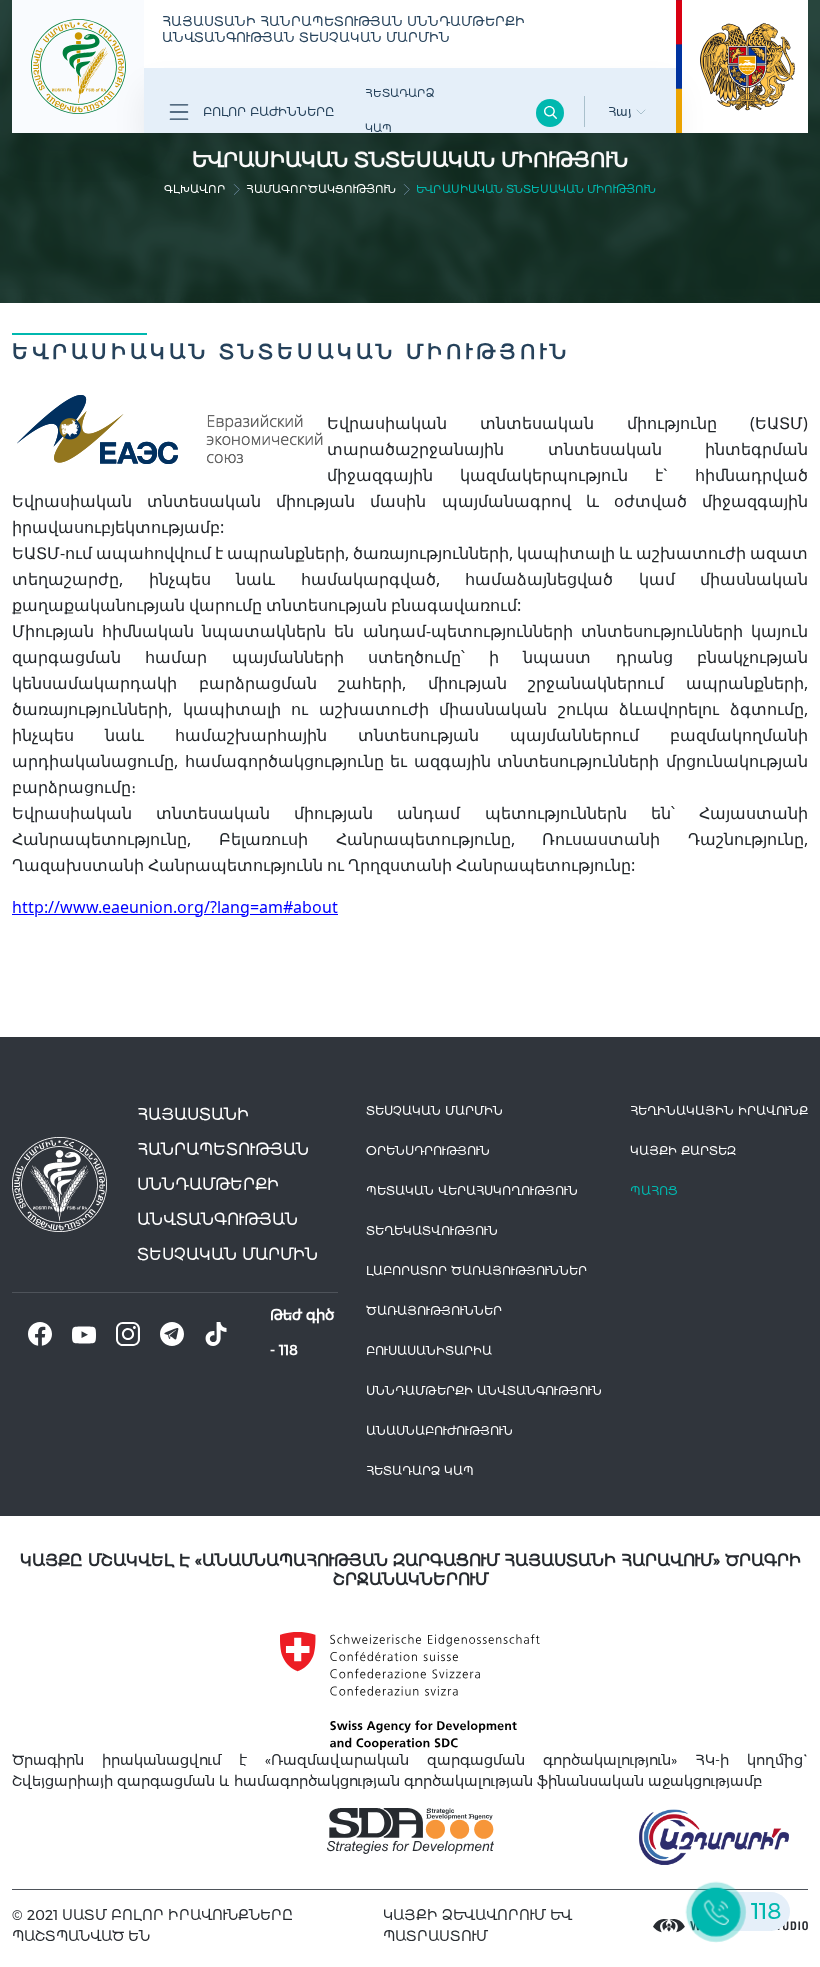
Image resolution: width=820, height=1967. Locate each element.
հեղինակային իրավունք (719, 1110)
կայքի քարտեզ (683, 1150)
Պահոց (654, 1190)
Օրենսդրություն (428, 1150)
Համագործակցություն (321, 189)
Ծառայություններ (434, 1310)
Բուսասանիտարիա (429, 1350)
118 (288, 1350)
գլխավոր (195, 189)
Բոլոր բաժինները (266, 111)
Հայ (622, 111)
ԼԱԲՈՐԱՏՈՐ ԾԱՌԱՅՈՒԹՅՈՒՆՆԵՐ (476, 1270)
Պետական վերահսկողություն (472, 1190)
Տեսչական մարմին (434, 1110)
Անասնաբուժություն (439, 1430)
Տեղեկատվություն (432, 1230)
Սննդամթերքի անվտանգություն (484, 1390)
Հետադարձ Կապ (399, 110)
